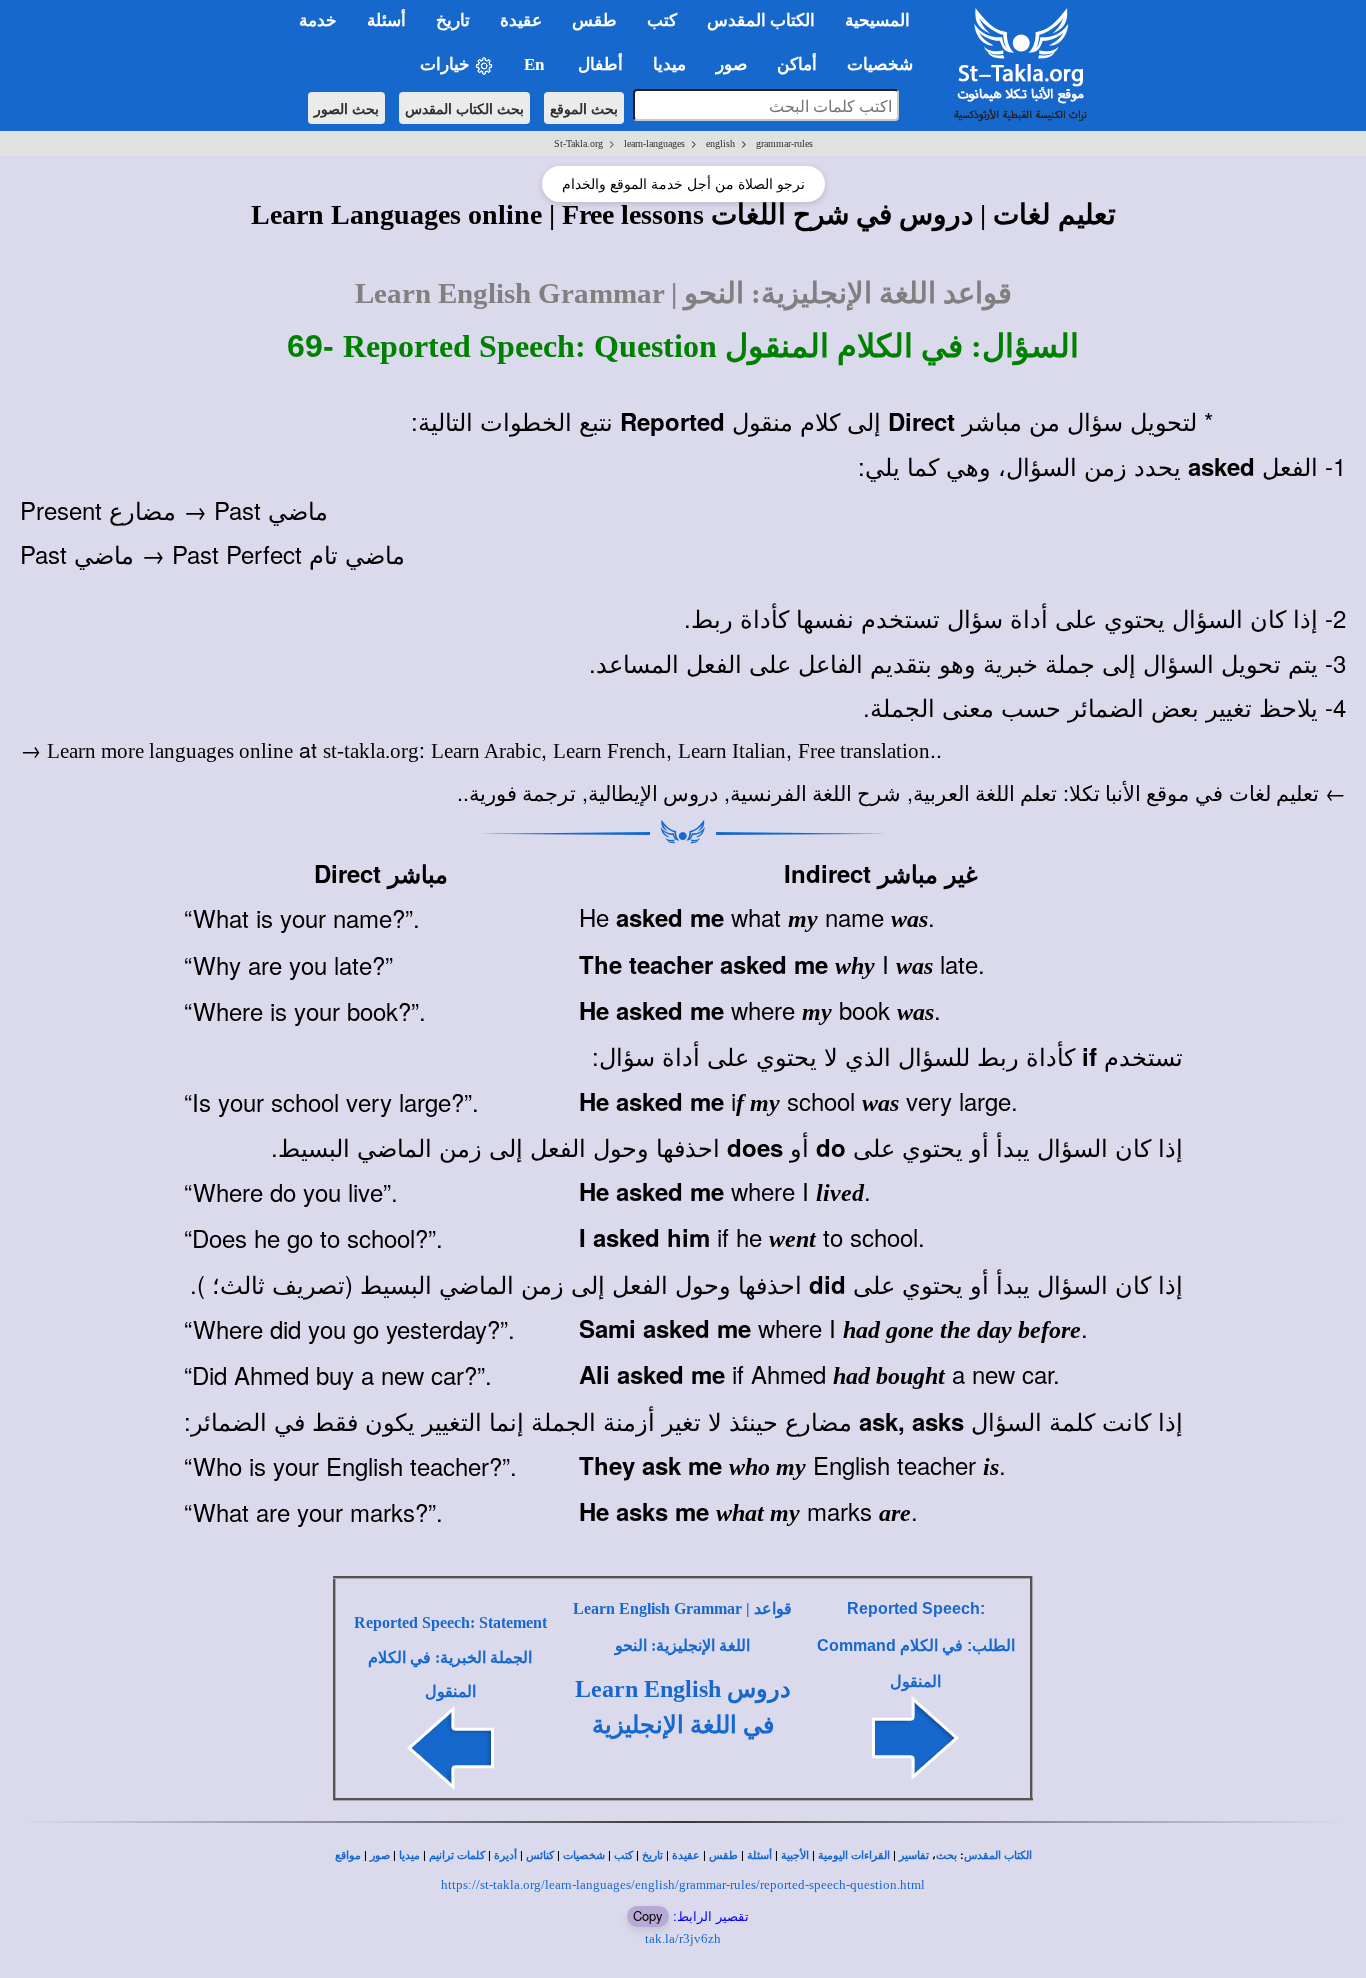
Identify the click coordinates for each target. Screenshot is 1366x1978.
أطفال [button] (600, 64)
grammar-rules (784, 143)
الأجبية (795, 1855)
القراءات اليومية (854, 1855)
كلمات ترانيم (457, 1855)
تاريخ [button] (453, 20)
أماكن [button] (797, 64)
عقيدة (686, 1855)
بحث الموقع (584, 108)
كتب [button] (662, 20)
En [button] (536, 64)
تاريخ (652, 1855)
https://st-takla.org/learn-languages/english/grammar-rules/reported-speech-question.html (683, 1884)
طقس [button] (594, 20)
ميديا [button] (669, 64)
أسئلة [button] (386, 20)
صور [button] (731, 64)
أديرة (505, 1855)
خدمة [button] (318, 20)
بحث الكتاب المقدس (464, 108)
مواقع (348, 1855)
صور (380, 1855)
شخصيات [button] (886, 64)
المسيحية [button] (877, 20)
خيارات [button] (447, 64)
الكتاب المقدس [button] (761, 20)
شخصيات (584, 1855)
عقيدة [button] (521, 20)
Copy (648, 1915)
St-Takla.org (578, 143)
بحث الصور (346, 108)
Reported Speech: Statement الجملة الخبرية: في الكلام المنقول (450, 1657)
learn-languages (654, 143)
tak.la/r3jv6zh (683, 1938)
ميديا (409, 1855)
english (720, 143)
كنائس (540, 1855)
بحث (946, 1855)
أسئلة (759, 1855)
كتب (623, 1855)
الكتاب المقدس (998, 1855)
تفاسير (914, 1855)
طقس (723, 1855)
